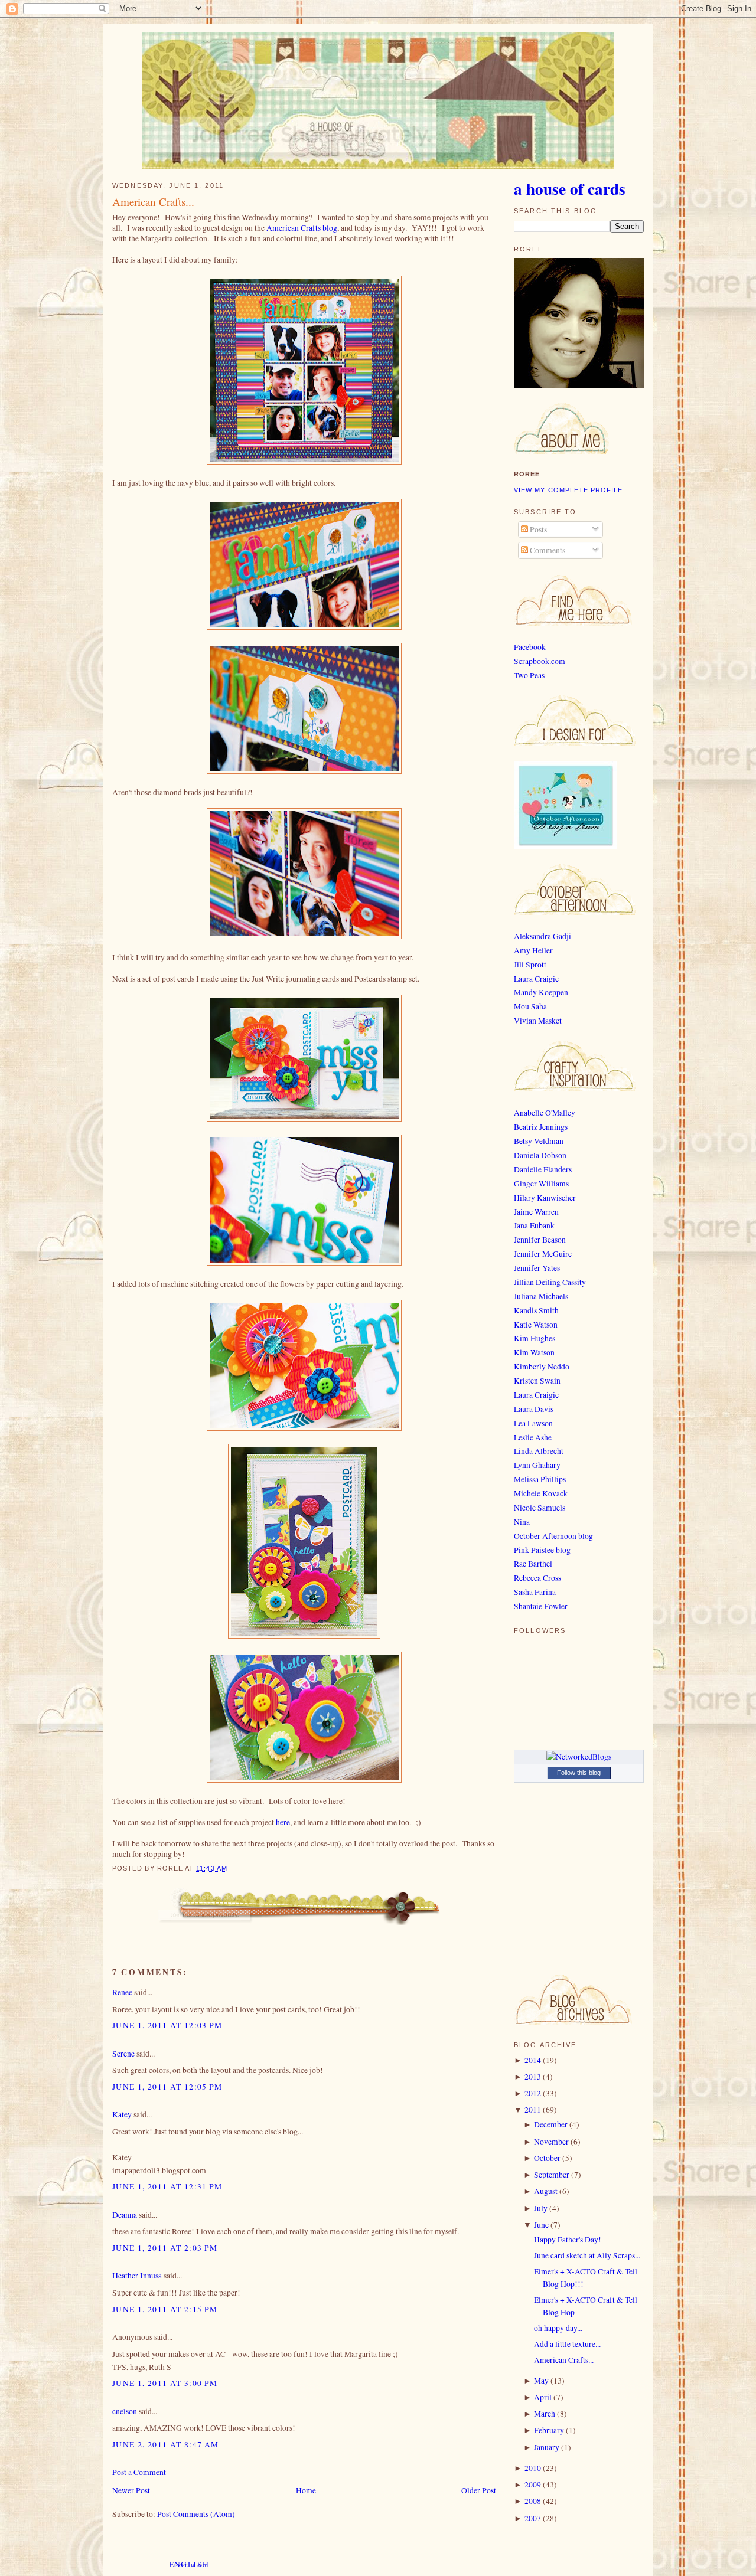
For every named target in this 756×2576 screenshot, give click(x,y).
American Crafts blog (302, 228)
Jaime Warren (536, 1212)
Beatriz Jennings (541, 1127)
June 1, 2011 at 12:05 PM (167, 2087)
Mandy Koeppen (541, 992)
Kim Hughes (535, 1338)
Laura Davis (534, 1409)
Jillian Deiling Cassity (550, 1282)
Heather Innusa (137, 2276)
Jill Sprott (530, 965)
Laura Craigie (536, 979)
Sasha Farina (535, 1592)
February (549, 2430)
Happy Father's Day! (568, 2240)
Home (306, 2490)
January (547, 2447)
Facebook (530, 647)
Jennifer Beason (540, 1240)
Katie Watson (536, 1325)
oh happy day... (558, 2328)
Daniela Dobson (540, 1155)
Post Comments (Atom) (196, 2514)
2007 (533, 2518)
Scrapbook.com (540, 661)
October (547, 2158)
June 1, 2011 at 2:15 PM (165, 2309)
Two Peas (529, 675)
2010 (533, 2468)
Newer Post (131, 2490)
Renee (122, 1992)
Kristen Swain (537, 1381)
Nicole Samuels (540, 1508)
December (551, 2124)
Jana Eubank (534, 1225)
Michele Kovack (541, 1493)
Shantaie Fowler (541, 1606)
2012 (533, 2093)
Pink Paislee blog (542, 1550)
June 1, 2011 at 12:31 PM (167, 2186)
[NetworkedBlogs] (579, 1757)
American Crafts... (153, 202)
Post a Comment (139, 2472)
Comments (547, 550)
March (545, 2414)
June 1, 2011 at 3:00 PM (165, 2383)
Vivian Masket (538, 1021)
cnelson (125, 2411)
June (541, 2225)
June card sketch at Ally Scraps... (587, 2255)
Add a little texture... (567, 2344)
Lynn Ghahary (537, 1465)
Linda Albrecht (539, 1451)
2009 (533, 2485)
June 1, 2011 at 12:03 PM (167, 2025)
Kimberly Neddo (542, 1367)
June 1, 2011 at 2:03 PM (165, 2248)
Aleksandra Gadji (542, 936)
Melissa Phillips (540, 1479)
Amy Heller (533, 950)
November (551, 2142)
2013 (533, 2077)
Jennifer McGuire (543, 1254)
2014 (533, 2060)
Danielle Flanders (543, 1169)
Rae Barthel (533, 1564)
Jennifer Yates (537, 1268)
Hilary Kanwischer (545, 1198)
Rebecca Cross (537, 1578)
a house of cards (570, 188)
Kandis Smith (536, 1310)
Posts (537, 529)
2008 (533, 2501)
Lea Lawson (533, 1423)
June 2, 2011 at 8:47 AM (165, 2444)
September (552, 2175)
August (546, 2191)
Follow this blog (579, 1773)
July (541, 2208)
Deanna (125, 2215)
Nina (522, 1522)
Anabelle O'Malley (545, 1113)
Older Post (479, 2490)
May (541, 2381)
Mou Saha (530, 1006)
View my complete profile (568, 490)
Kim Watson (534, 1352)
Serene (123, 2054)
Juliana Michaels (541, 1296)
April (543, 2397)
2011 (533, 2110)
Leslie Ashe (533, 1437)
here (283, 1822)
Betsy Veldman (539, 1141)
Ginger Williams (541, 1184)
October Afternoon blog (553, 1536)
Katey (122, 2114)
